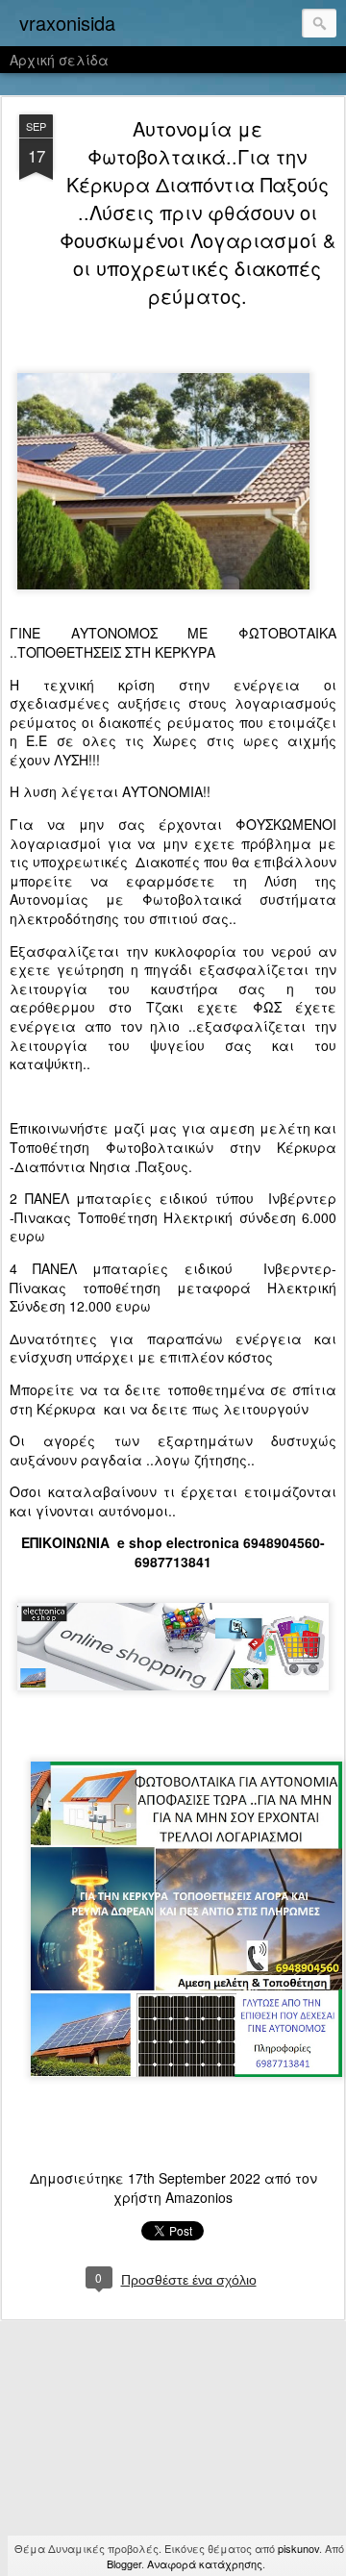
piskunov (298, 2548)
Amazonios (199, 2197)
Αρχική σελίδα (59, 60)
